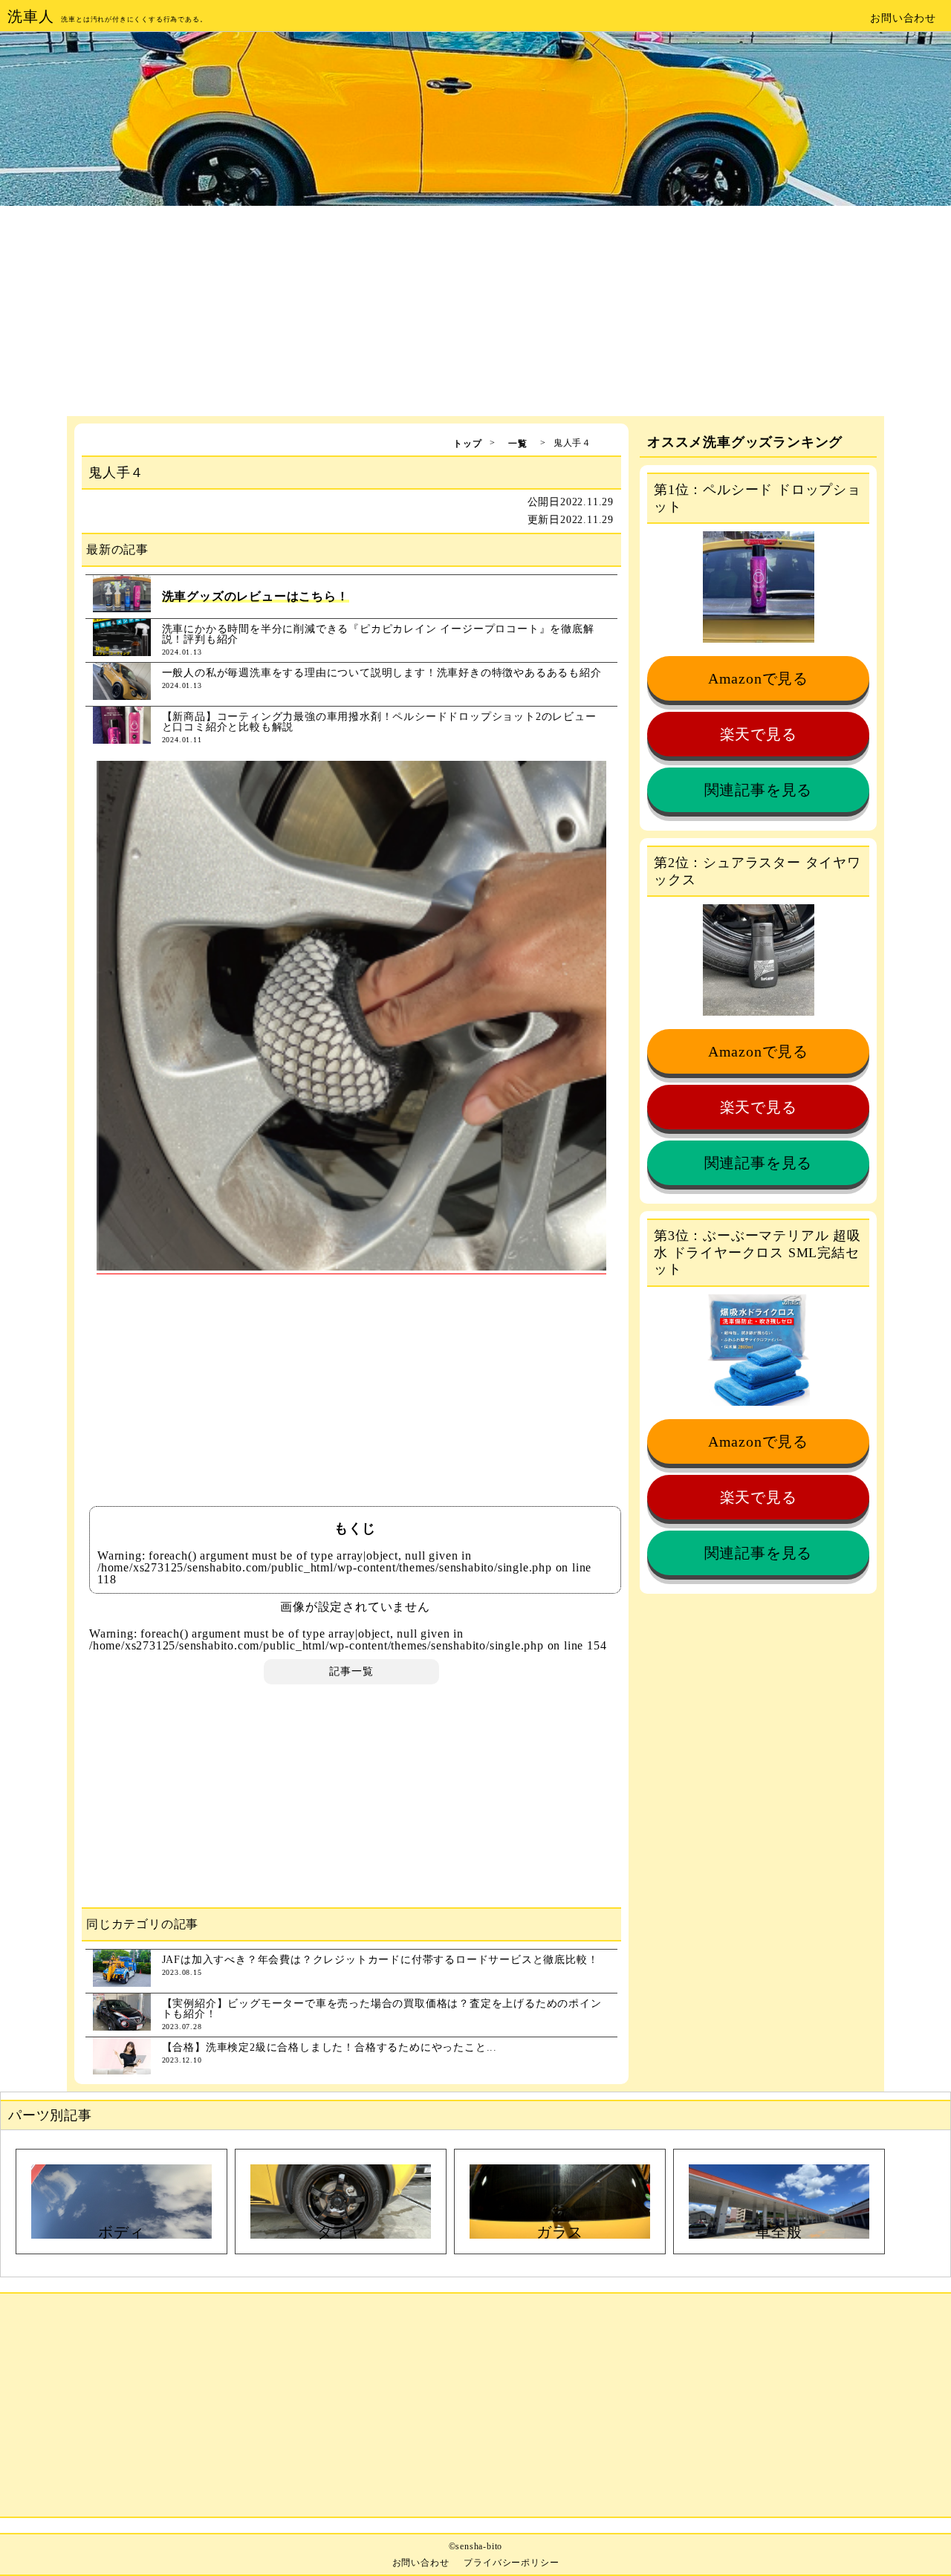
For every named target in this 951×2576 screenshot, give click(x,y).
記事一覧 (351, 1671)
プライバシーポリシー (511, 2563)
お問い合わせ (903, 18)
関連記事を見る (759, 790)
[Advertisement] (475, 312)
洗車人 (30, 16)
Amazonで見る (758, 678)
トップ (467, 444)
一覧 (518, 444)
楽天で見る (759, 734)
